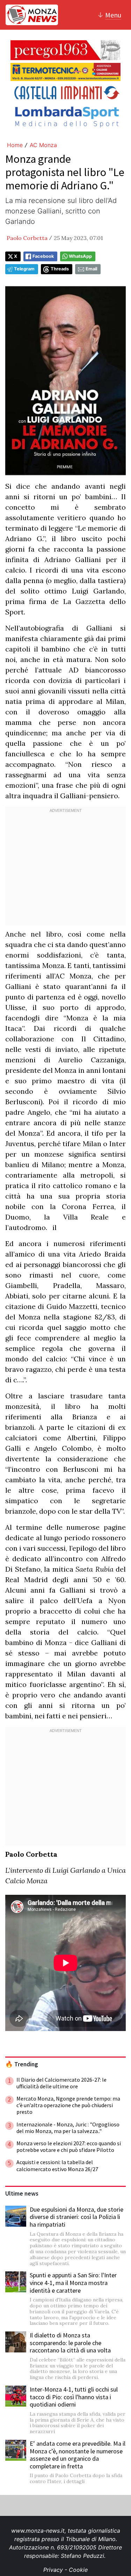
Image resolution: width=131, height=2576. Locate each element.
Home (15, 145)
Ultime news (22, 2193)
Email (91, 269)
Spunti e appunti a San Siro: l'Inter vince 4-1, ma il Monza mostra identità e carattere (73, 2283)
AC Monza (43, 145)
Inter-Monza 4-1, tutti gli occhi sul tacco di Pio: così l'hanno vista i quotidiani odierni (74, 2397)
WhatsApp (80, 256)
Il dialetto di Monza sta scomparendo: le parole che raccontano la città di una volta (70, 2343)
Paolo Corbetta (27, 238)
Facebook (43, 256)
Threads (60, 269)
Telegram (24, 269)
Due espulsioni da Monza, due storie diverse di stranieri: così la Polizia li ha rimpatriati (77, 2217)
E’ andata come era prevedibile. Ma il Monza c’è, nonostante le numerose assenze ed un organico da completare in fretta (78, 2455)
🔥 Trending (22, 2064)
